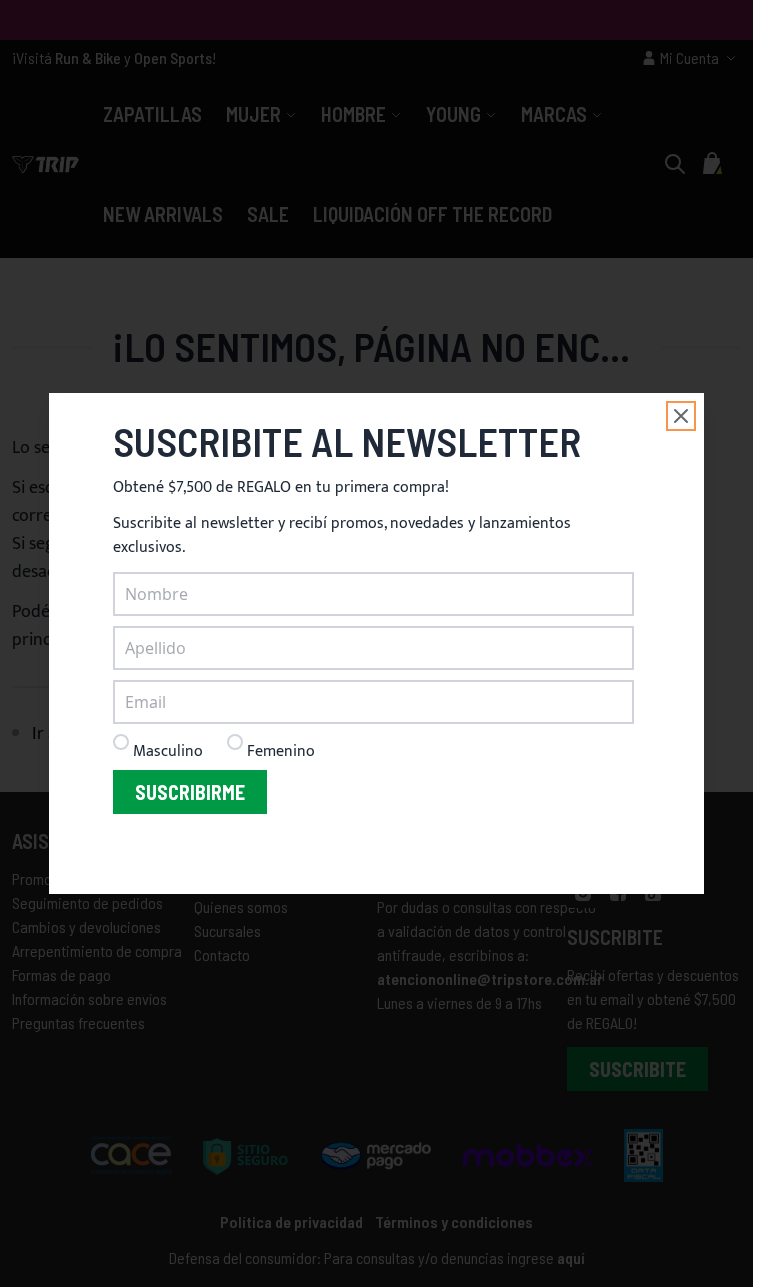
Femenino (281, 751)
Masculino (168, 751)
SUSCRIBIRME (190, 792)
